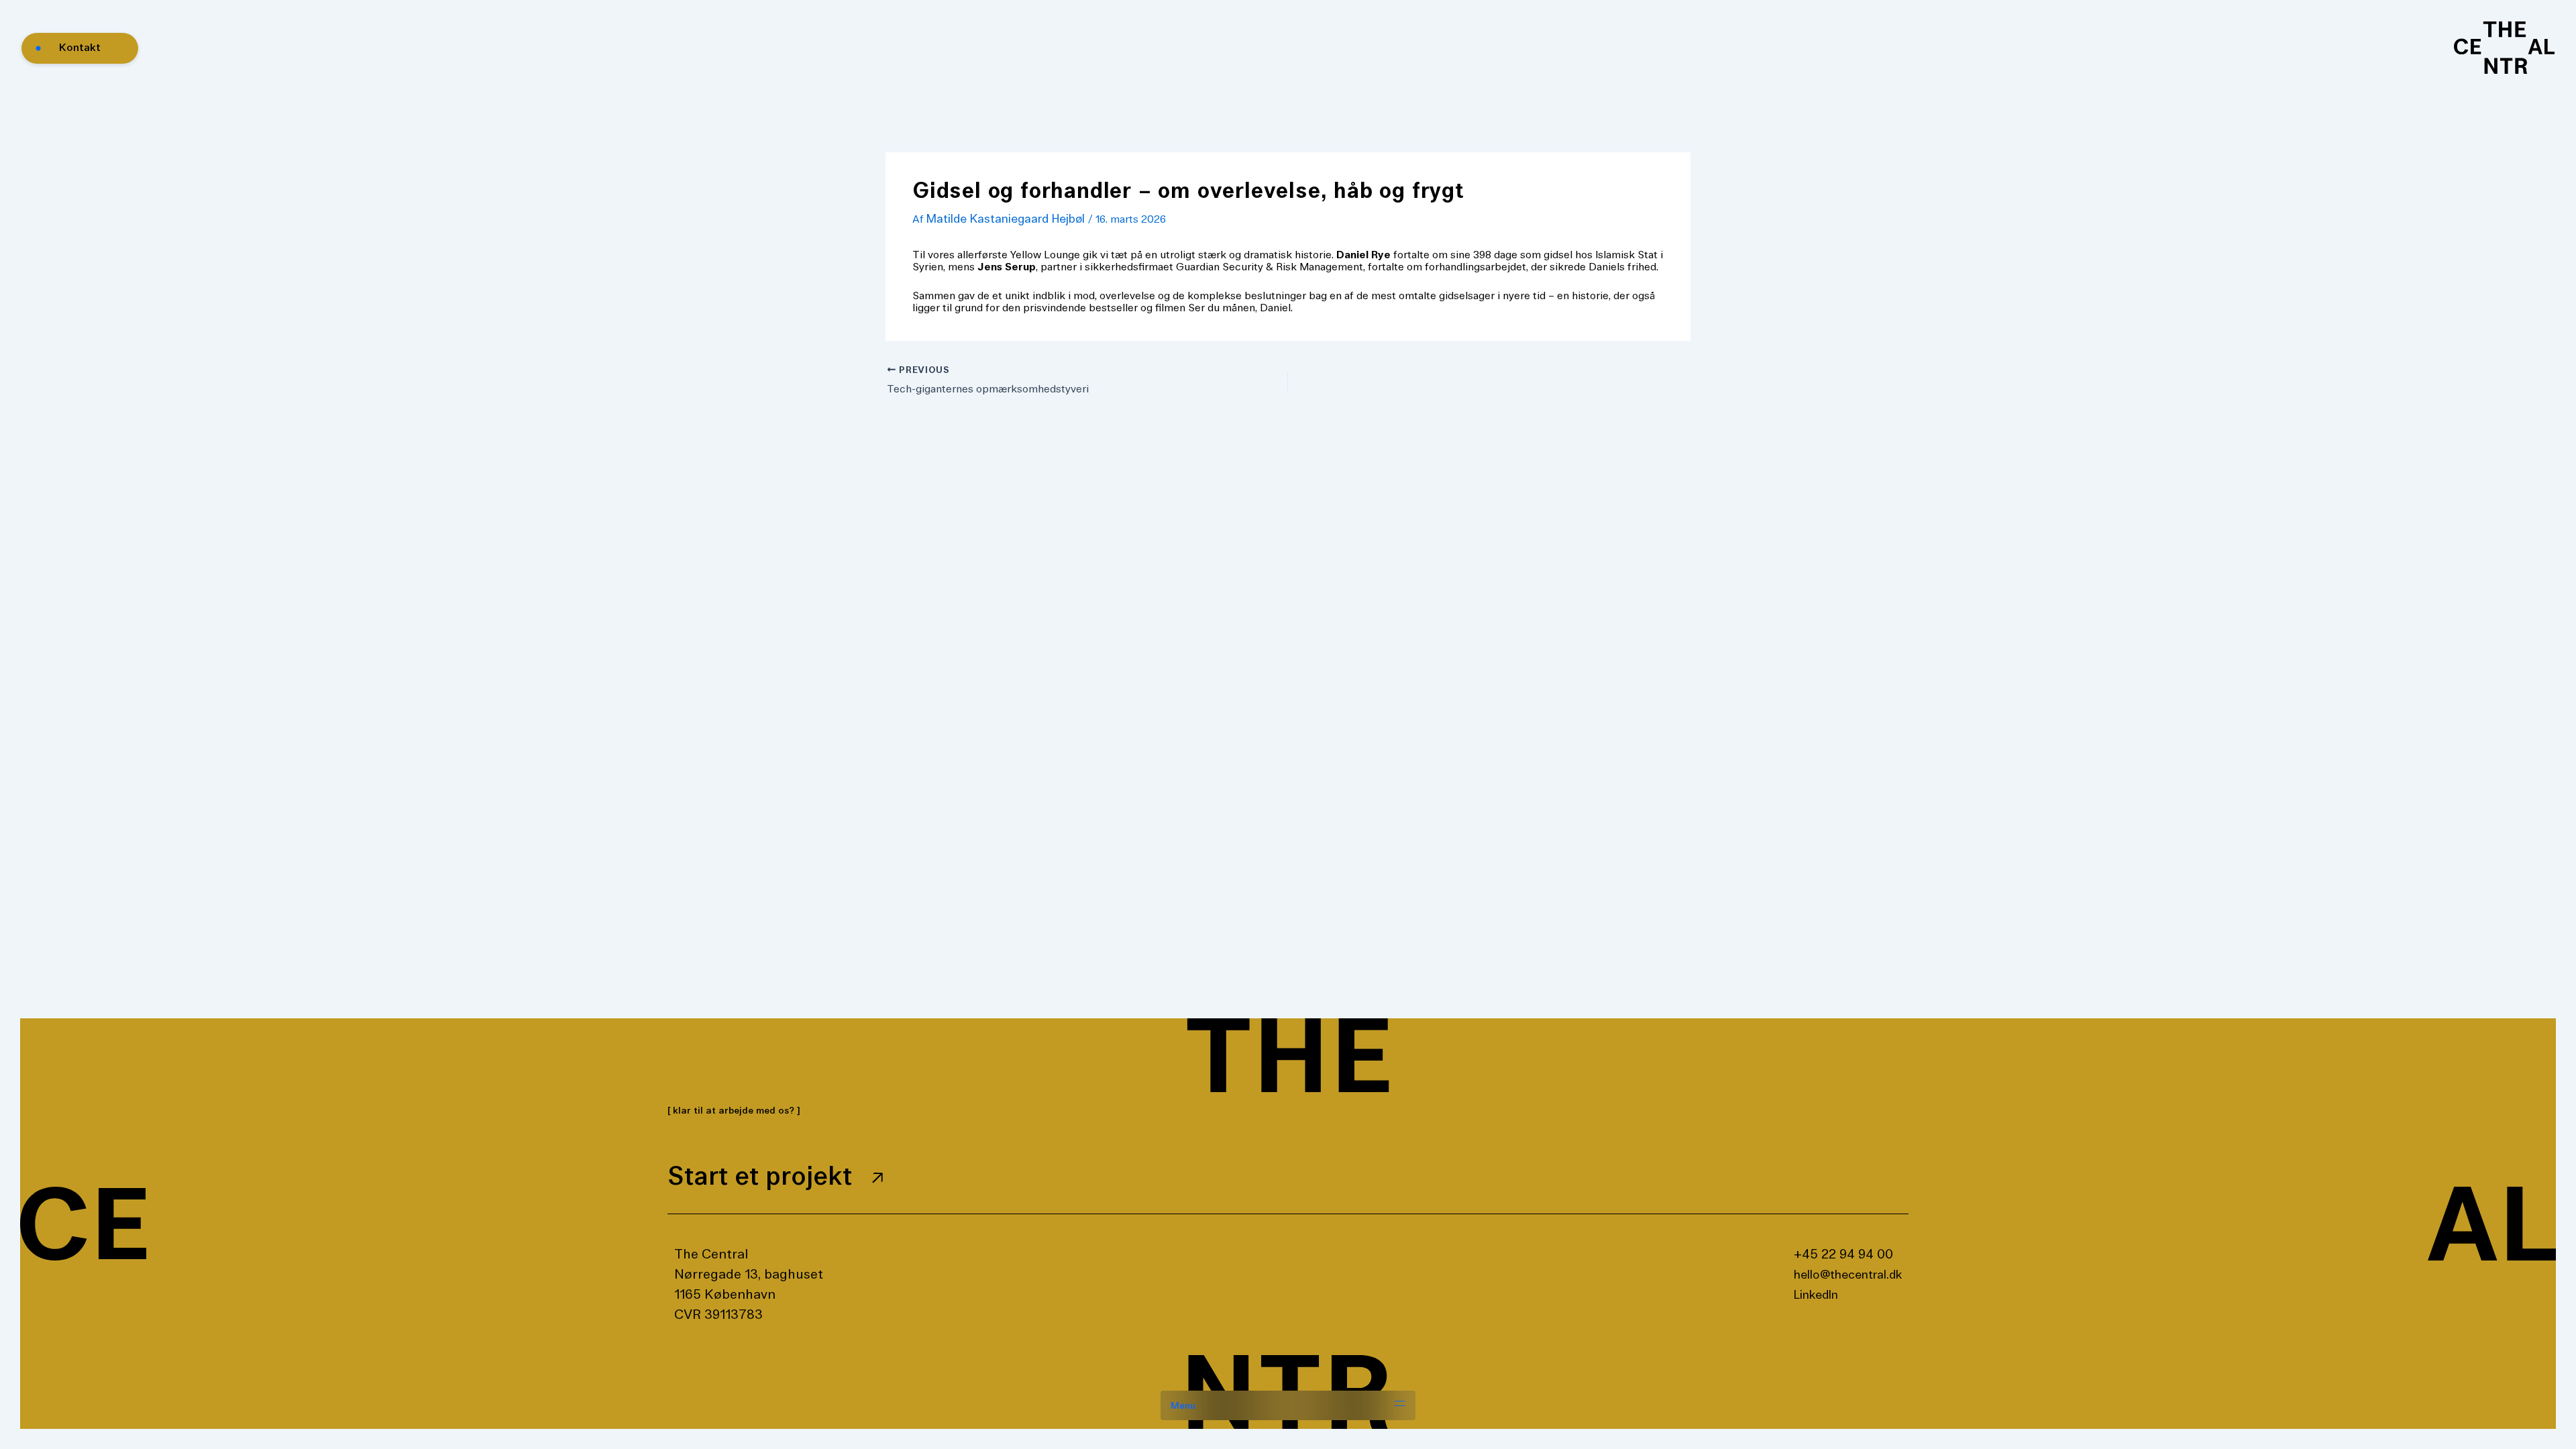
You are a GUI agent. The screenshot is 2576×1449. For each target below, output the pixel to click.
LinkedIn (1816, 1295)
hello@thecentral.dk (1848, 1275)
